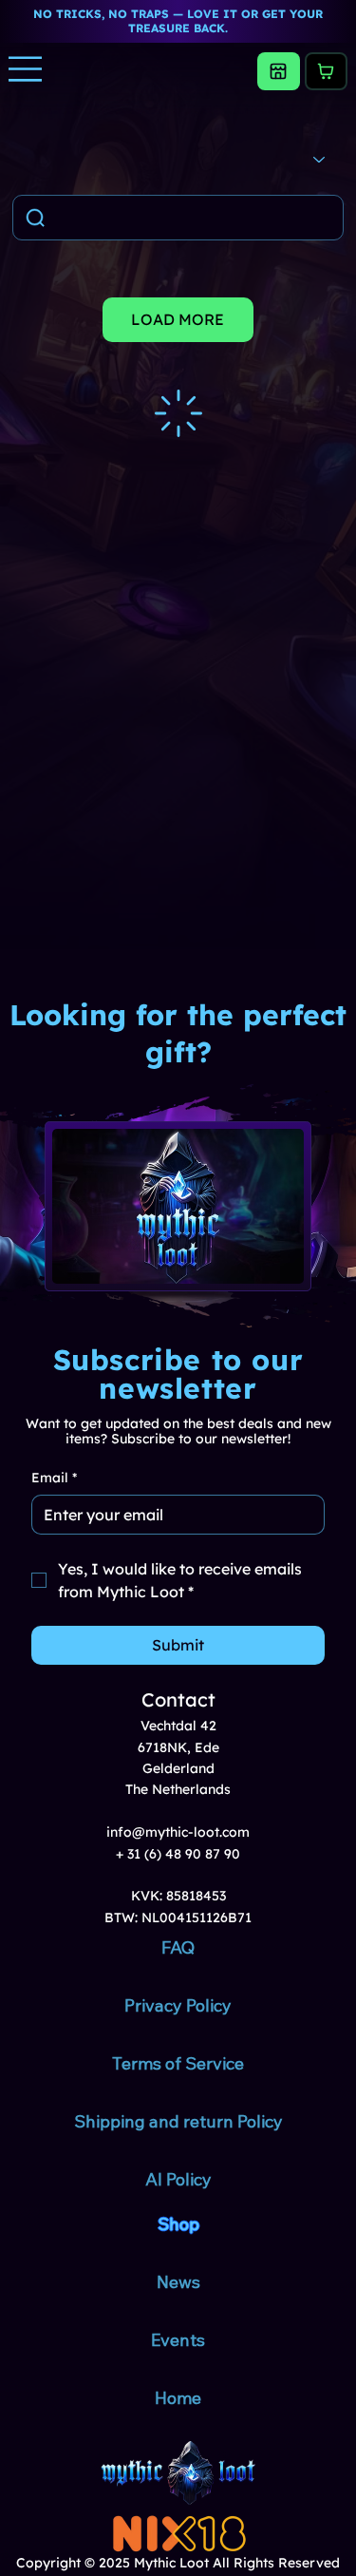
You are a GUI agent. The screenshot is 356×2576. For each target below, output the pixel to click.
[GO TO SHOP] (279, 71)
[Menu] (26, 69)
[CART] (326, 71)
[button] (60, 320)
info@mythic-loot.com (178, 1832)
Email (54, 1478)
